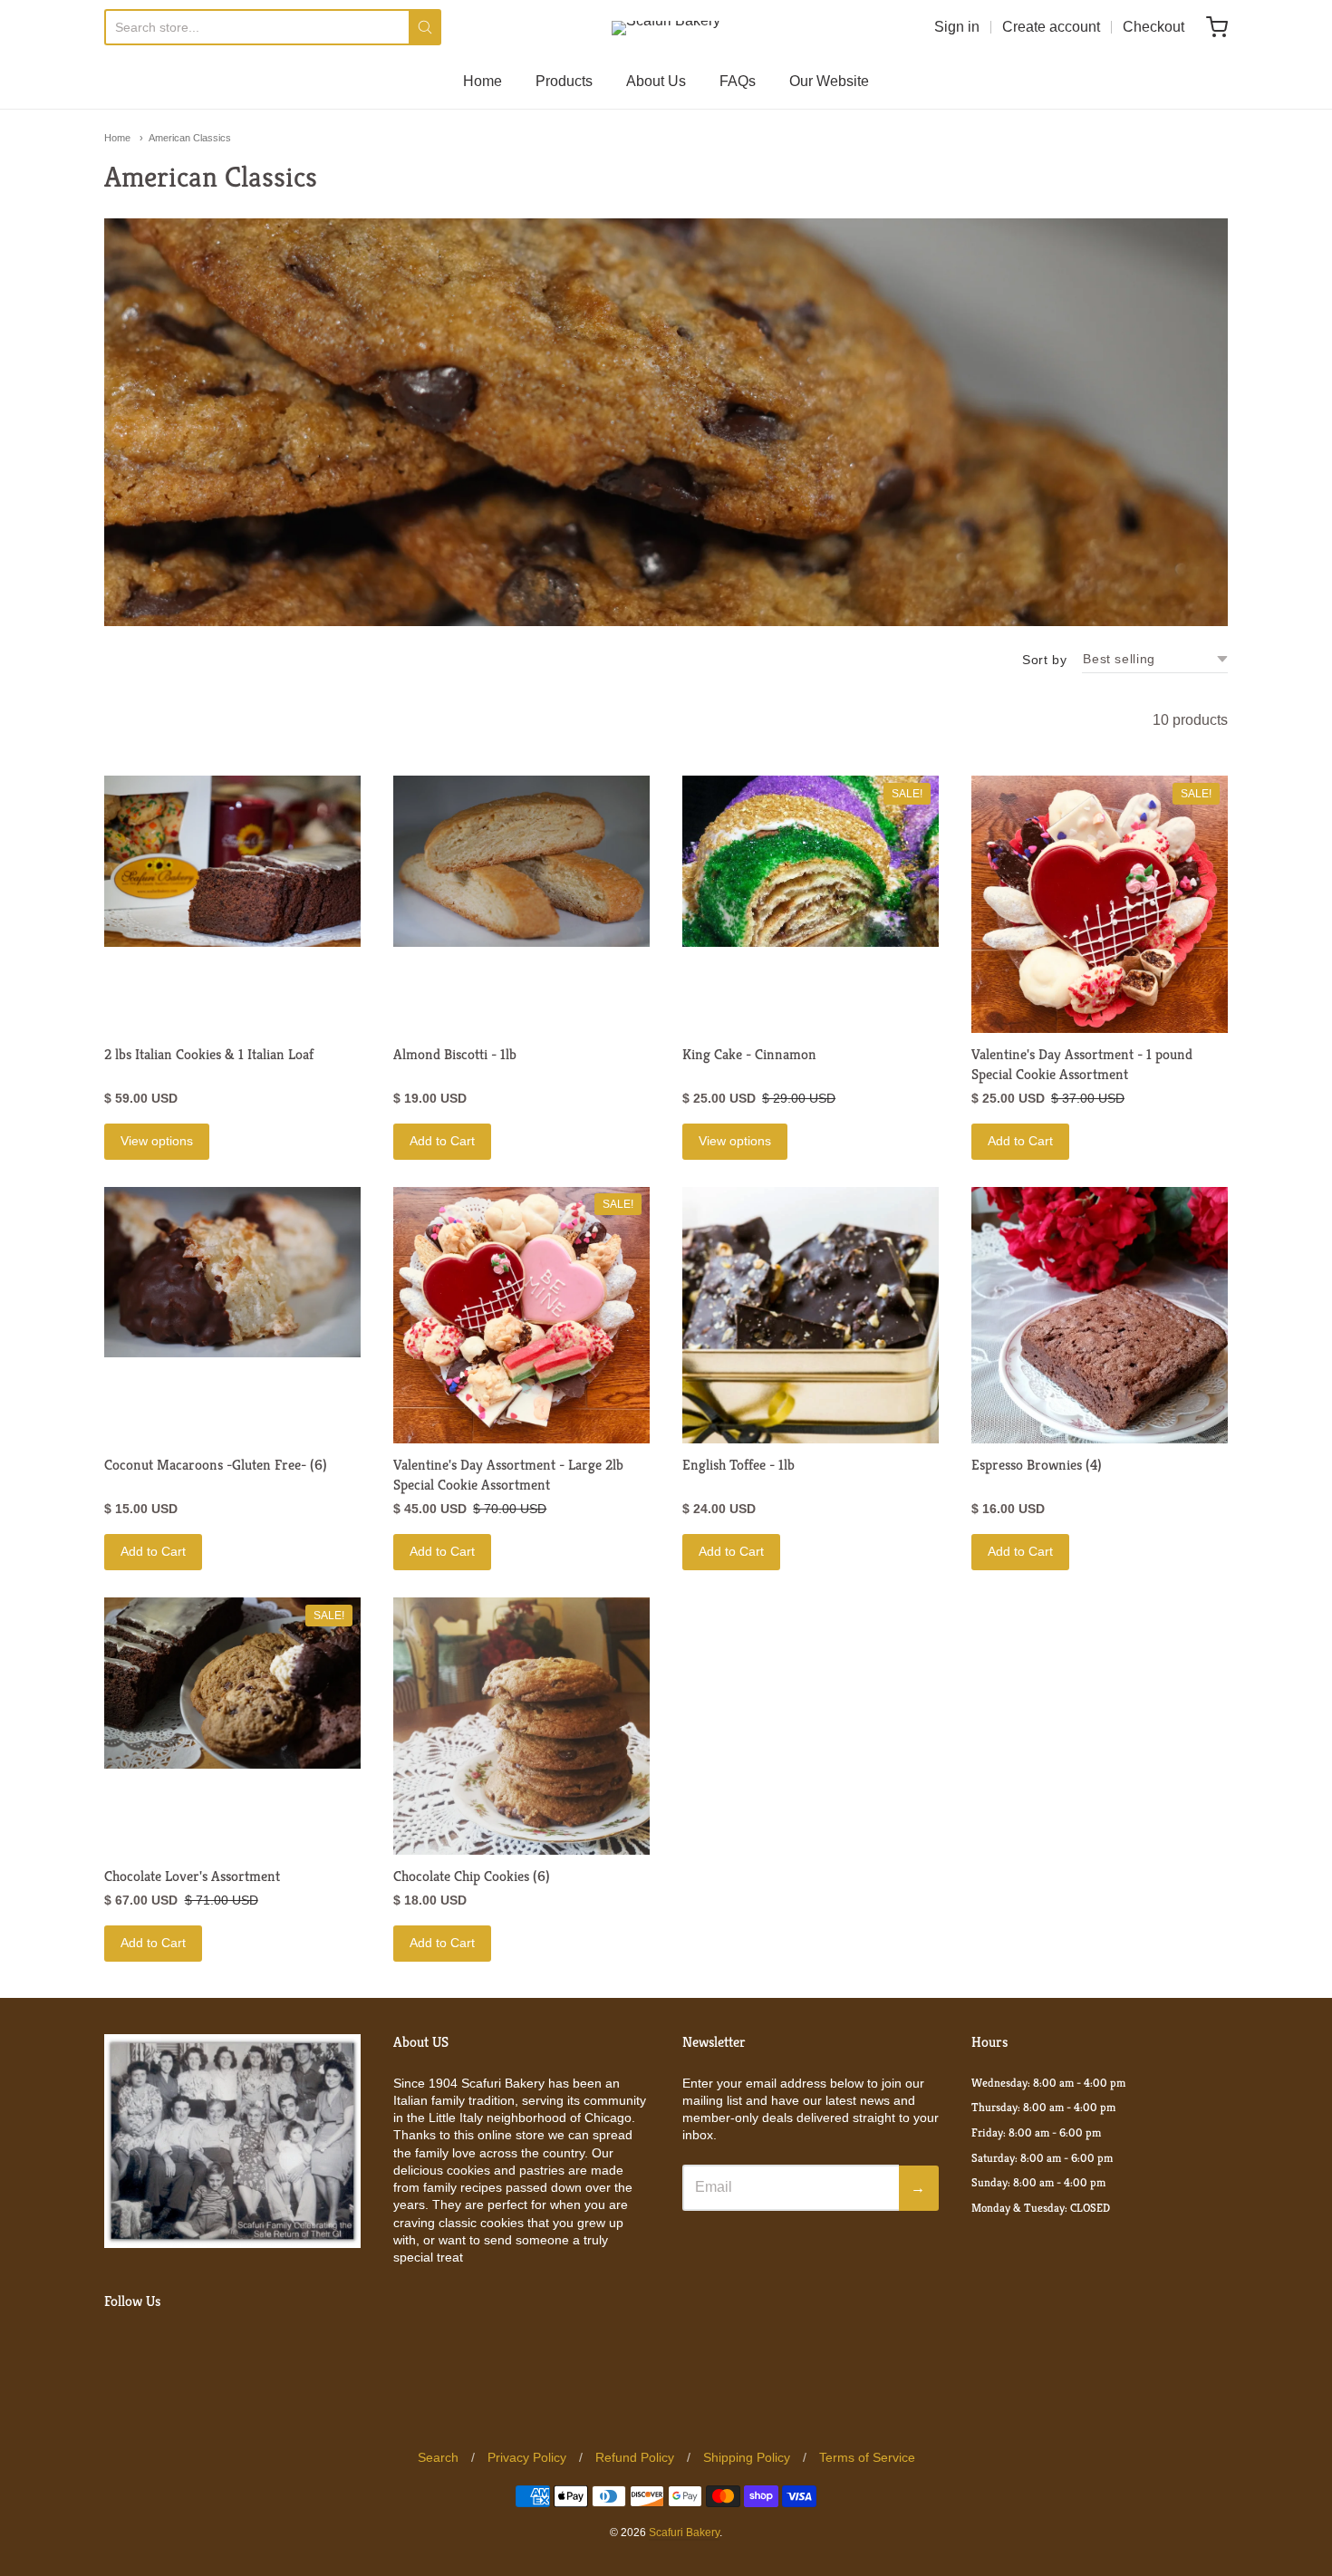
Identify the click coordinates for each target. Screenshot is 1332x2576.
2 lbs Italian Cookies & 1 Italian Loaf (209, 1054)
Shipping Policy (747, 2457)
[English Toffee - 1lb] (811, 1315)
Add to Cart (442, 1141)
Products (564, 81)
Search (438, 2457)
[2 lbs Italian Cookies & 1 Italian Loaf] (232, 861)
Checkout (1153, 27)
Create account (1051, 27)
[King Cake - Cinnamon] (811, 861)
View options (157, 1141)
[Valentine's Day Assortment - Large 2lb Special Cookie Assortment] (521, 1315)
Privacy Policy (527, 2457)
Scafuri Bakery (684, 2533)
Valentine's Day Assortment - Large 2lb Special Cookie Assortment (508, 1475)
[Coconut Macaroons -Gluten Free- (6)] (232, 1273)
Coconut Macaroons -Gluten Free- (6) (216, 1465)
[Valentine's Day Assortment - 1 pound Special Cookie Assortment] (1100, 904)
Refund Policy (635, 2457)
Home (483, 81)
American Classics (190, 138)
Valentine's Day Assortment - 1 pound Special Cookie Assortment (1082, 1064)
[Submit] (425, 27)
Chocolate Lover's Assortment (192, 1876)
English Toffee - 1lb (738, 1465)
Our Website (829, 81)
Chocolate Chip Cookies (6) (472, 1876)
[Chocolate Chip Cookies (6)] (521, 1726)
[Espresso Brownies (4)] (1100, 1315)
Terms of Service (867, 2457)
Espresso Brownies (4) (1037, 1465)
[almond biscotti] (521, 861)
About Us (656, 81)
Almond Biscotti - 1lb (455, 1054)
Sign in (957, 27)
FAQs (738, 81)
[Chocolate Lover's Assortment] (232, 1683)
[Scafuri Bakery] (666, 28)
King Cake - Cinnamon (749, 1054)
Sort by (1044, 660)
